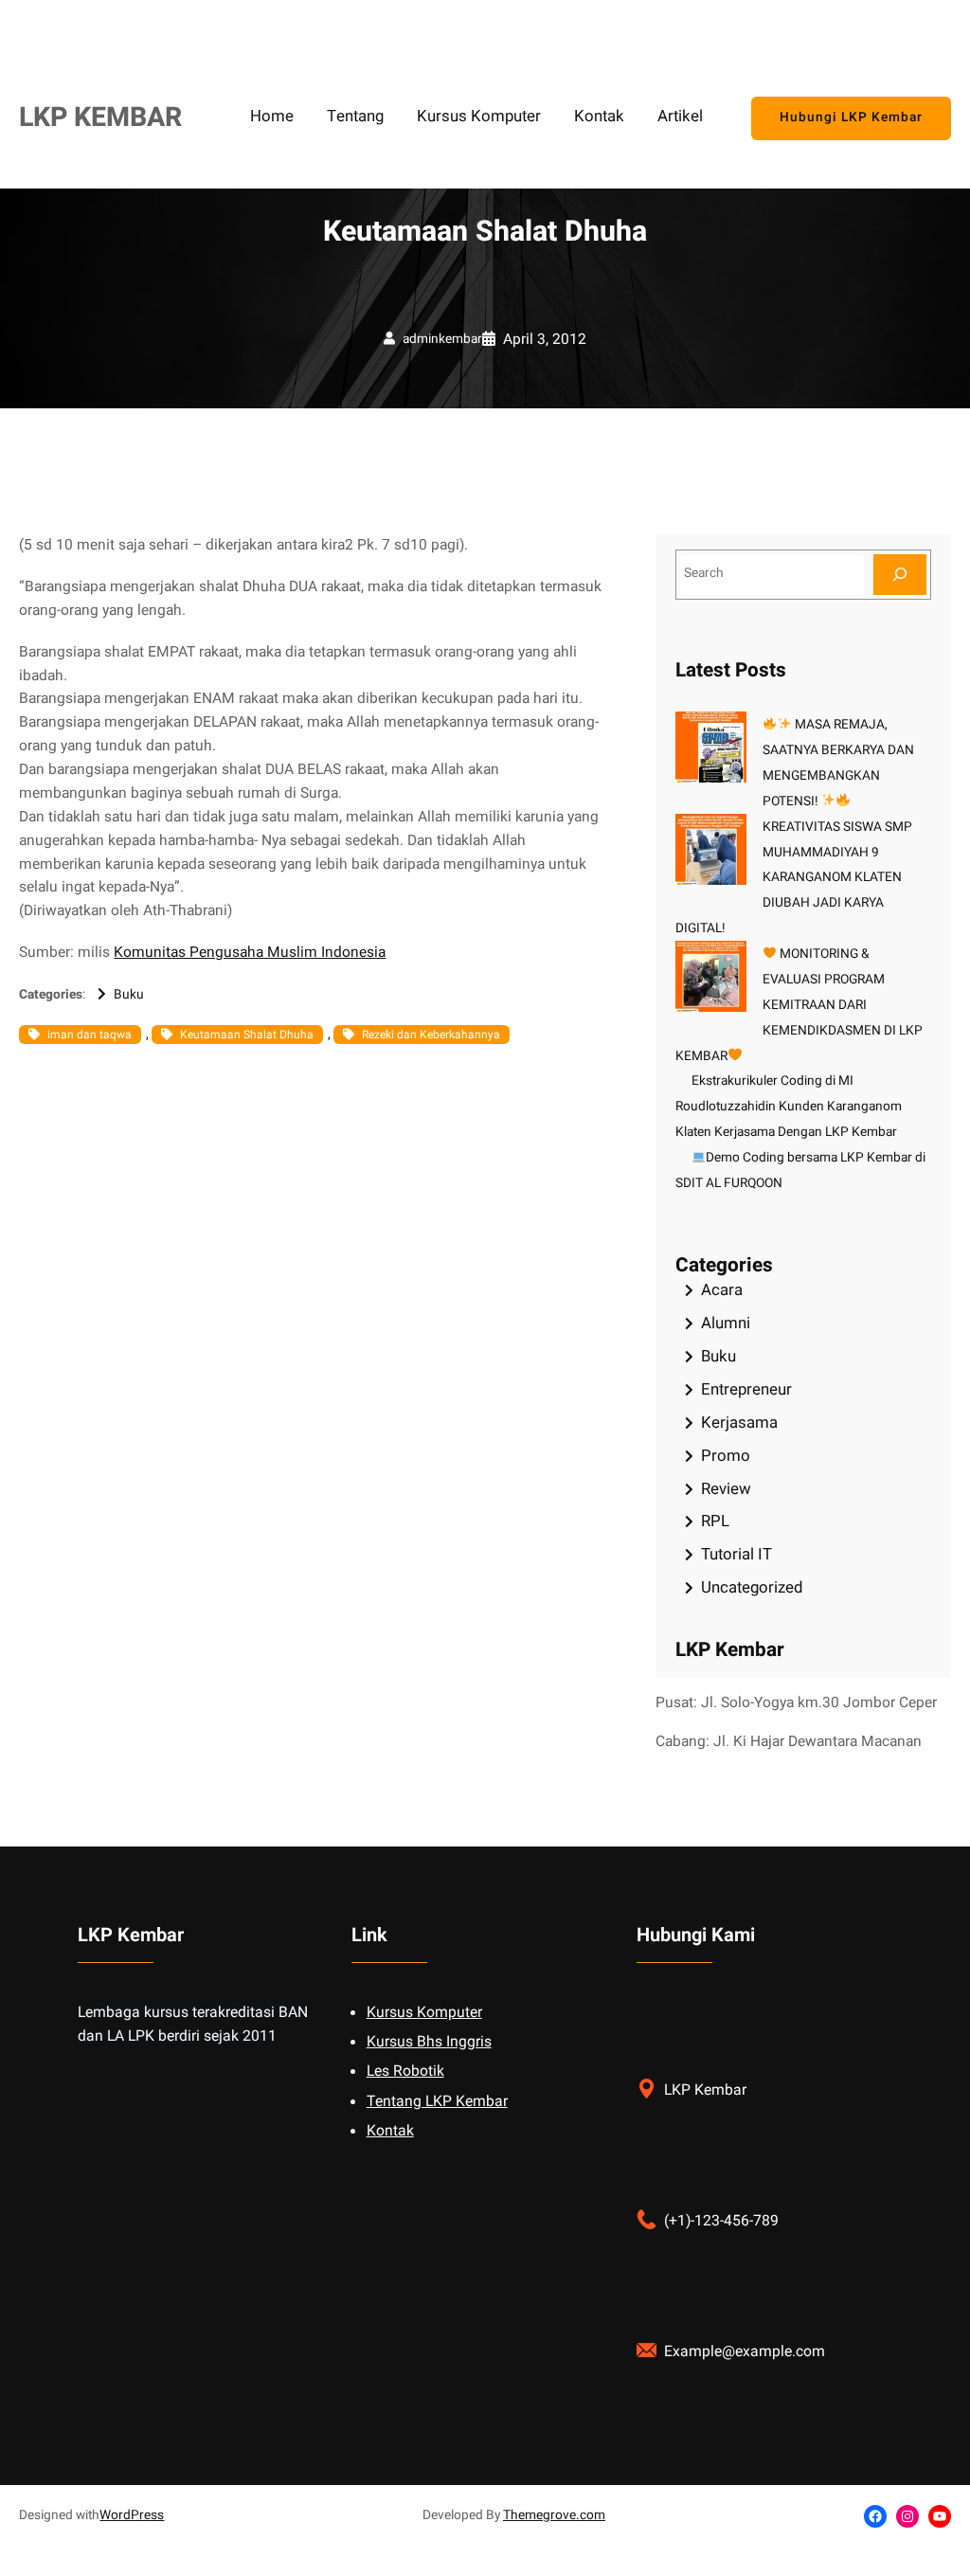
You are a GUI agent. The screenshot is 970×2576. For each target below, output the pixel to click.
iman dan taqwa (90, 1035)
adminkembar (442, 339)
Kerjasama (739, 1423)
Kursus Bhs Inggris (429, 2042)
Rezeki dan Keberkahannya (431, 1035)
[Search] (900, 575)
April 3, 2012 (545, 340)
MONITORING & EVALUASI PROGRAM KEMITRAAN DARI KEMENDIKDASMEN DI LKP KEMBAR (799, 1005)
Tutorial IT (736, 1554)
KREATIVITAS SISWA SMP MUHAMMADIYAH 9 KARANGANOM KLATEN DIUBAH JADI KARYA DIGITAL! (794, 878)
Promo (726, 1456)
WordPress (132, 2515)
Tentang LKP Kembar (437, 2102)
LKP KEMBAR (100, 117)
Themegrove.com (554, 2515)
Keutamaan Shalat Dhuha (247, 1035)
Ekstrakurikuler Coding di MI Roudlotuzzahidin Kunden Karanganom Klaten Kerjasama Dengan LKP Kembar (789, 1107)
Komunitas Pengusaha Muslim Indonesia (250, 953)
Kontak (390, 2131)
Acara (722, 1290)
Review (726, 1489)
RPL (715, 1521)
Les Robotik (405, 2072)
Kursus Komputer (424, 2013)
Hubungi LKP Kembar (851, 117)
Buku (129, 995)
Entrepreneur (746, 1389)
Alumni (726, 1323)
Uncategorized (752, 1587)
